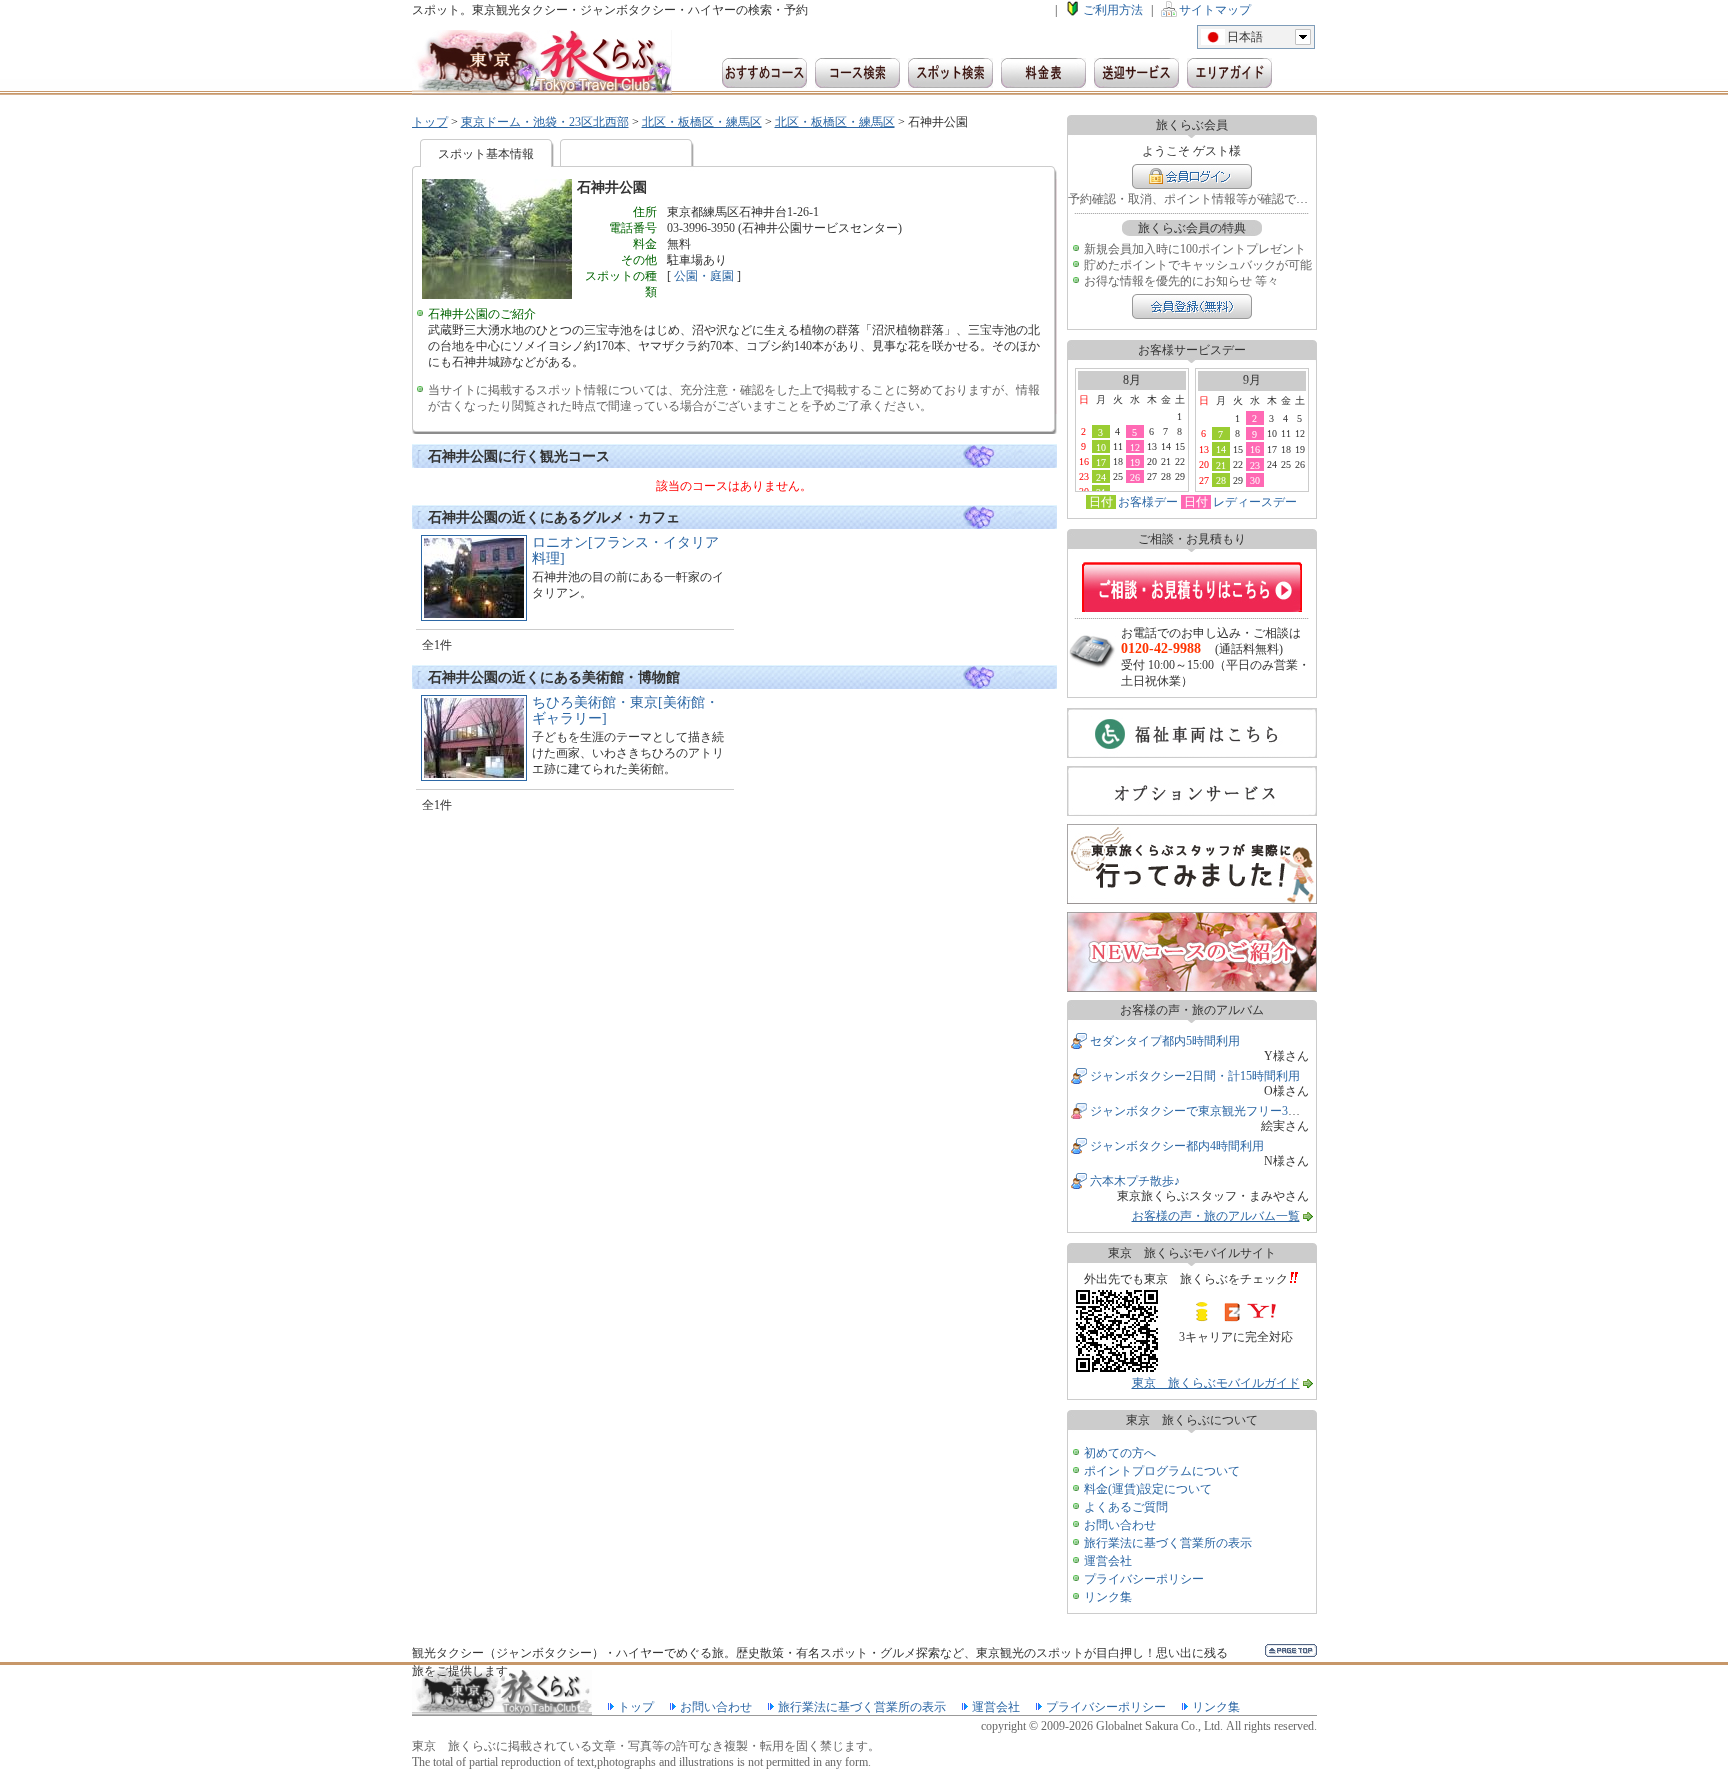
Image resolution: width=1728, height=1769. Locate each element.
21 (1221, 465)
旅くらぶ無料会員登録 (1192, 306)
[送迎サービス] (1136, 73)
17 (1101, 462)
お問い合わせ (1120, 1525)
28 (1221, 480)
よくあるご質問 (1126, 1507)
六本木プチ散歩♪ (1135, 1181)
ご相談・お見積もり (1192, 587)
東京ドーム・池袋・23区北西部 (545, 122)
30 (1255, 480)
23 (1255, 465)
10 (1101, 447)
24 (1101, 477)
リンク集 (1108, 1597)
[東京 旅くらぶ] (542, 62)
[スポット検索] (950, 73)
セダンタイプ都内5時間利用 (1165, 1041)
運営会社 (1108, 1561)
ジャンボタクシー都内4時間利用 (1177, 1146)
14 (1221, 449)
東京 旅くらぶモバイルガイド (1216, 1383)
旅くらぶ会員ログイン (1192, 176)
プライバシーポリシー (1144, 1579)
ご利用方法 (1113, 10)
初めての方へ (1120, 1453)
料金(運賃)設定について (1148, 1489)
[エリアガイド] (1229, 73)
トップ (430, 122)
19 (1135, 462)
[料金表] (1043, 73)
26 (1135, 477)
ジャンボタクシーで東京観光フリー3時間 (1201, 1111)
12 (1135, 447)
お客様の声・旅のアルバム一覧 (1216, 1216)
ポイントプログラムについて (1162, 1471)
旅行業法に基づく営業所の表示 (1168, 1543)
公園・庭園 (704, 276)
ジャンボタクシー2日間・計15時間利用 (1195, 1076)
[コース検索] (857, 73)
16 (1255, 449)
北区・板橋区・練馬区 (702, 122)
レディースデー (1255, 502)
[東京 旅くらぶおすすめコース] (764, 73)
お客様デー (1148, 502)
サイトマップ (1215, 10)
